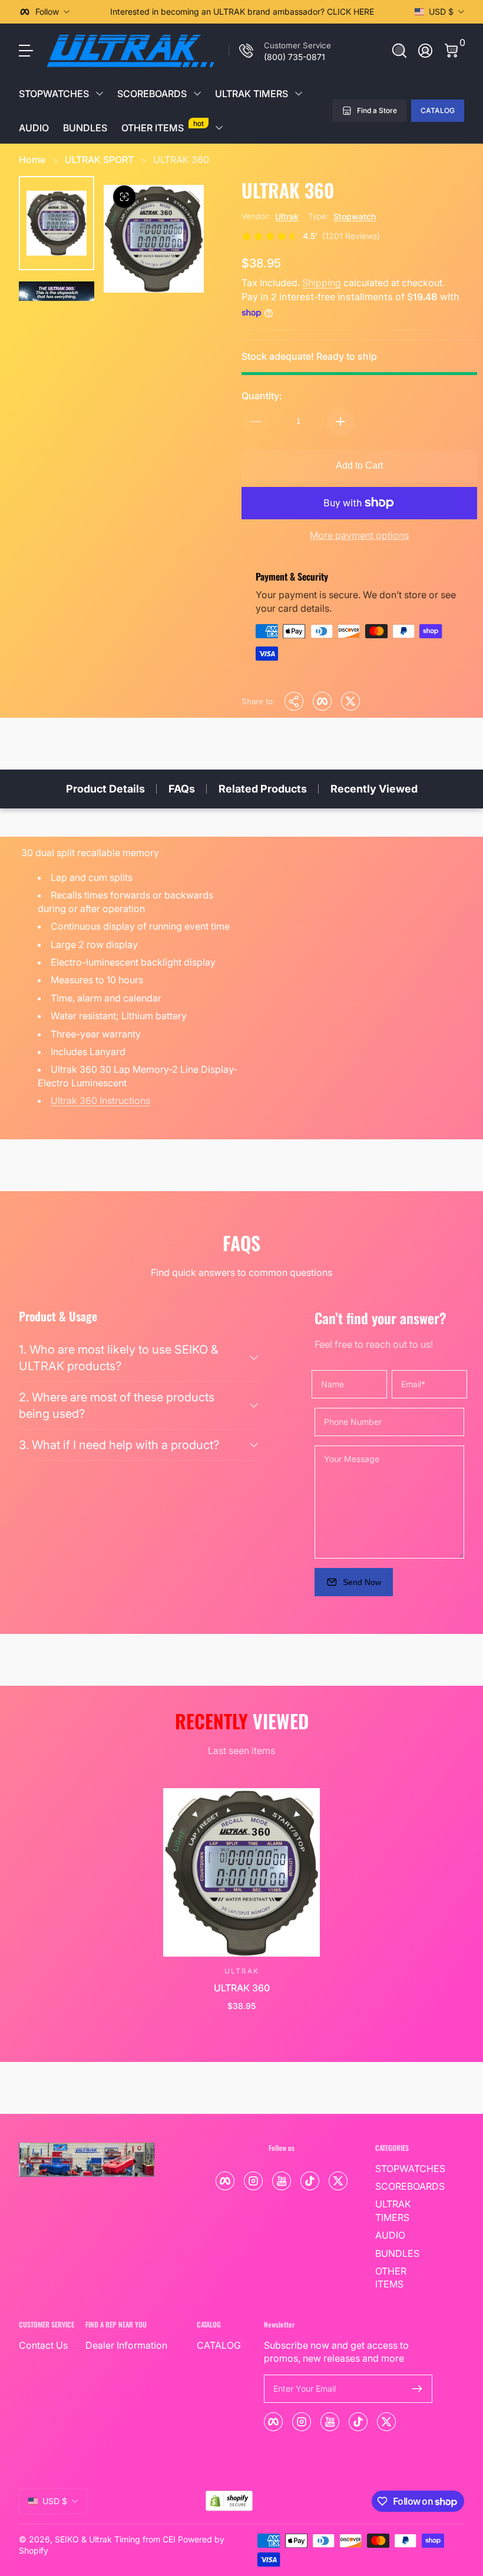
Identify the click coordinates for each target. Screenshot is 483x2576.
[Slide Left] (88, 12)
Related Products (263, 789)
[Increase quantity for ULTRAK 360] (340, 422)
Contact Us (43, 2345)
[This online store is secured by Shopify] (229, 2501)
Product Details (105, 789)
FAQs (182, 789)
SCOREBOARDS (152, 94)
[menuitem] (404, 2169)
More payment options (359, 535)
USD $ (441, 11)
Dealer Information (126, 2345)
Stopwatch (355, 216)
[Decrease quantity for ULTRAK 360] (256, 422)
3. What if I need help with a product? (119, 1445)
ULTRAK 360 (181, 160)
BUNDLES (85, 128)
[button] (399, 51)
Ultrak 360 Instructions (100, 1100)
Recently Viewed (374, 789)
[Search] (399, 51)
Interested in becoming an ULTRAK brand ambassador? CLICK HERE (242, 11)
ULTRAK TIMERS (252, 94)
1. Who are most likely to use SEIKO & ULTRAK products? (119, 1358)
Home (32, 160)
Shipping (322, 283)
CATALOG (438, 110)
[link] (280, 51)
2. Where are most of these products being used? (117, 1405)
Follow (47, 11)
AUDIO (34, 128)
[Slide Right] (396, 12)
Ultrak (287, 216)
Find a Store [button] (377, 110)
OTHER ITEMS (163, 126)
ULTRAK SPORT (99, 160)
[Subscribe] (417, 2389)
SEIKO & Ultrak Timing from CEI (115, 2539)
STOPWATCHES (54, 94)
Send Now (362, 1582)
